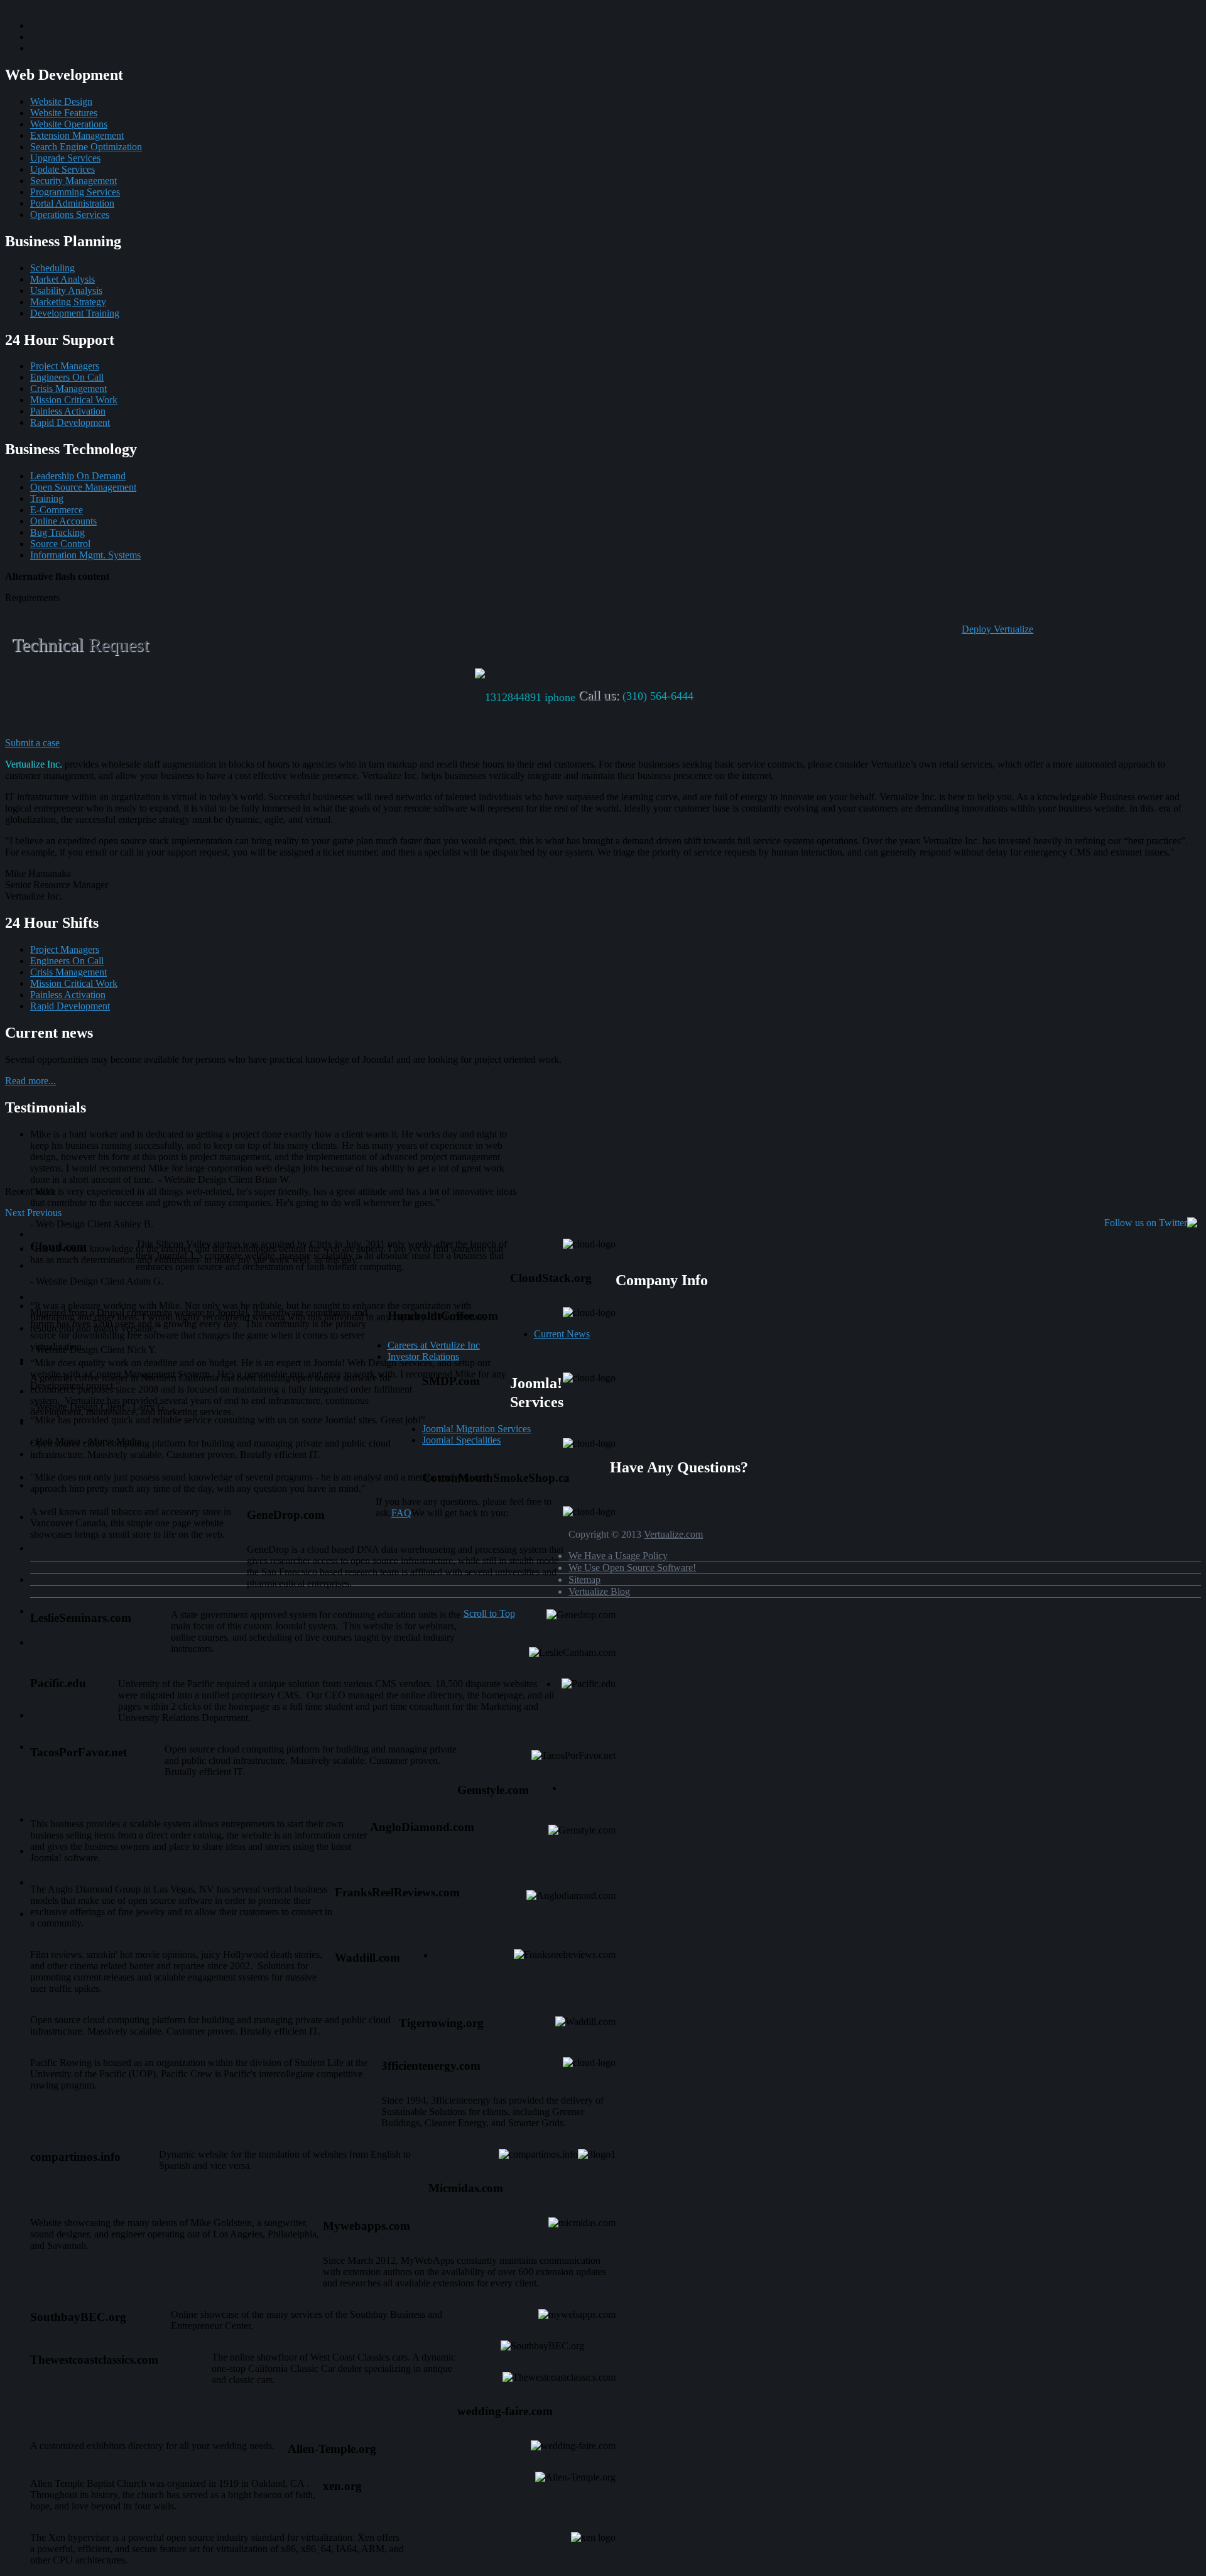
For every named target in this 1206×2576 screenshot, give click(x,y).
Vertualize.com (673, 1534)
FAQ (401, 1513)
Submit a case (32, 743)
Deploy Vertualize (997, 629)
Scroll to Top (489, 1613)
